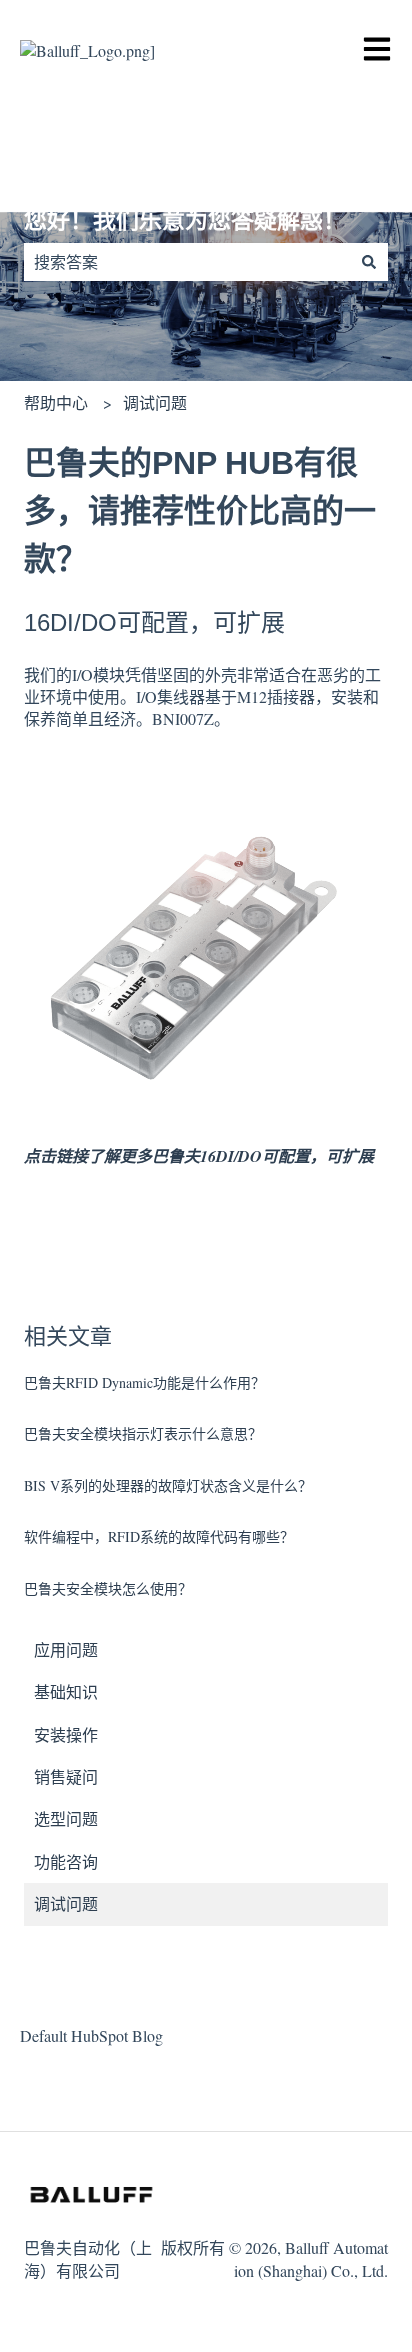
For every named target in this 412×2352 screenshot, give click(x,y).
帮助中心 (56, 402)
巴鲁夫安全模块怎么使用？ (108, 1588)
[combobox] (187, 262)
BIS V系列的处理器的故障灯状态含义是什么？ (168, 1485)
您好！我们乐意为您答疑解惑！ (185, 220)
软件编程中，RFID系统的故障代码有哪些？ (159, 1536)
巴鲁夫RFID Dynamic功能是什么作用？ (144, 1382)
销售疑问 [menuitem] (66, 1776)
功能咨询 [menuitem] (66, 1861)
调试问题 (155, 402)
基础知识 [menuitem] (66, 1691)
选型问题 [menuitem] (66, 1818)
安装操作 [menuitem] (66, 1734)
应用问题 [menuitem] (66, 1649)
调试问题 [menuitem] (66, 1903)
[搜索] (369, 262)
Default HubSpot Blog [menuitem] (91, 2035)
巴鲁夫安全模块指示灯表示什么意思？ (143, 1433)
